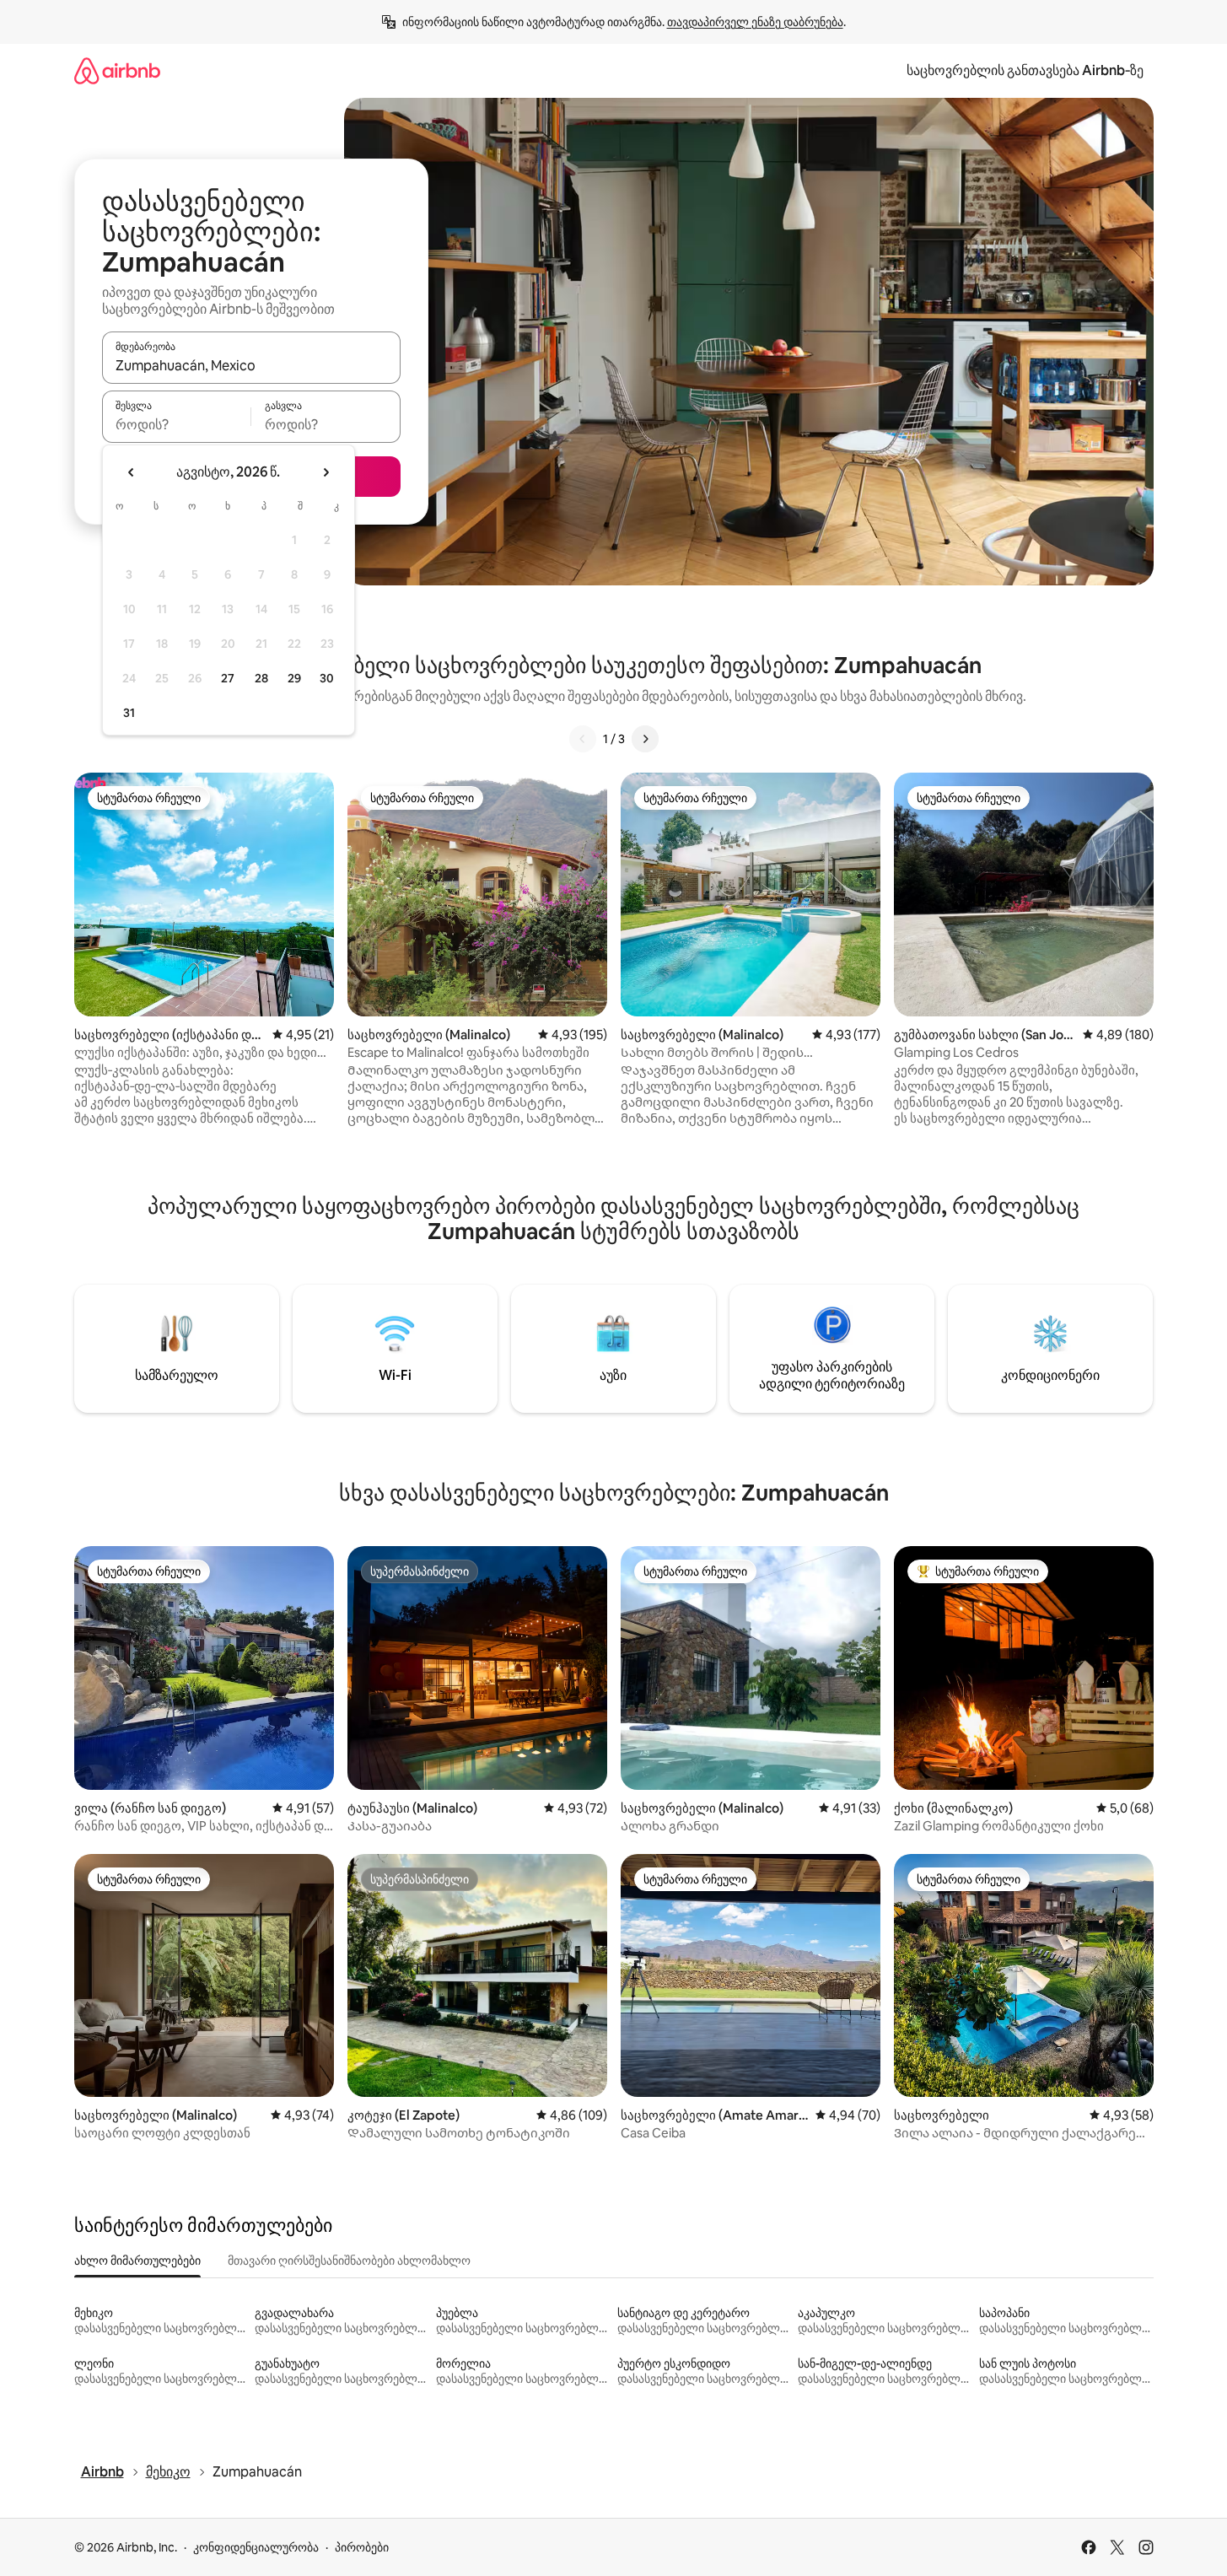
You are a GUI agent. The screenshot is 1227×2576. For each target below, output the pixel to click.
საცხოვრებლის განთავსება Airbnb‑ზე (1025, 70)
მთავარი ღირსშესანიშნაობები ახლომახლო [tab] (349, 2261)
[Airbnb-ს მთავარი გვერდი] (117, 70)
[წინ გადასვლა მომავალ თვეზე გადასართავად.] (326, 472)
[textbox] (177, 424)
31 (129, 713)
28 (261, 678)
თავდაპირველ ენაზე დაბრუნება (755, 22)
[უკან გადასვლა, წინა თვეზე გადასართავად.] (132, 472)
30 (327, 678)
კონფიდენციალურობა (256, 2547)
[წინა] (583, 739)
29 (294, 678)
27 (228, 678)
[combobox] (251, 365)
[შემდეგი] (645, 739)
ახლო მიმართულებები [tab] (137, 2261)
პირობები (362, 2547)
